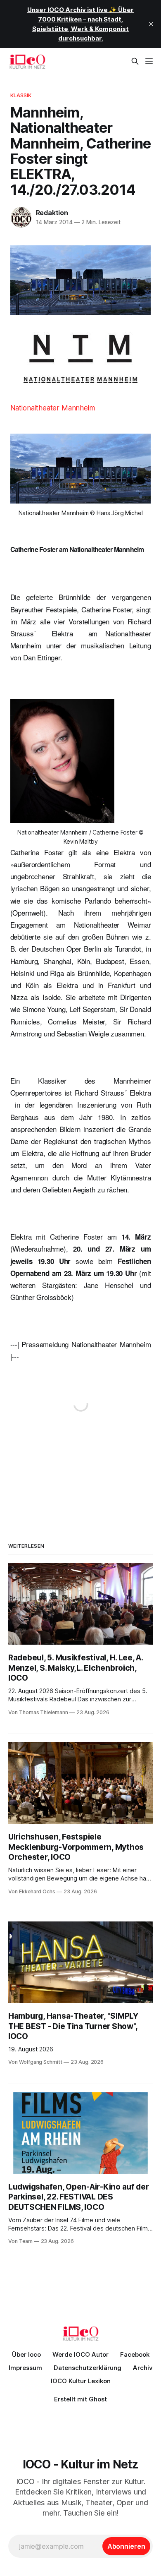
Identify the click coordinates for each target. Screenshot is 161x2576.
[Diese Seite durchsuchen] (135, 61)
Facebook (135, 2354)
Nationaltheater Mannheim (53, 408)
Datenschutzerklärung (88, 2368)
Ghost (98, 2399)
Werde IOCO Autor (80, 2354)
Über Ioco (26, 2354)
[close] (151, 24)
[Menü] (149, 61)
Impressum (25, 2368)
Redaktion (52, 213)
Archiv (143, 2368)
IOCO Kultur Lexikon (81, 2381)
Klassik (21, 95)
